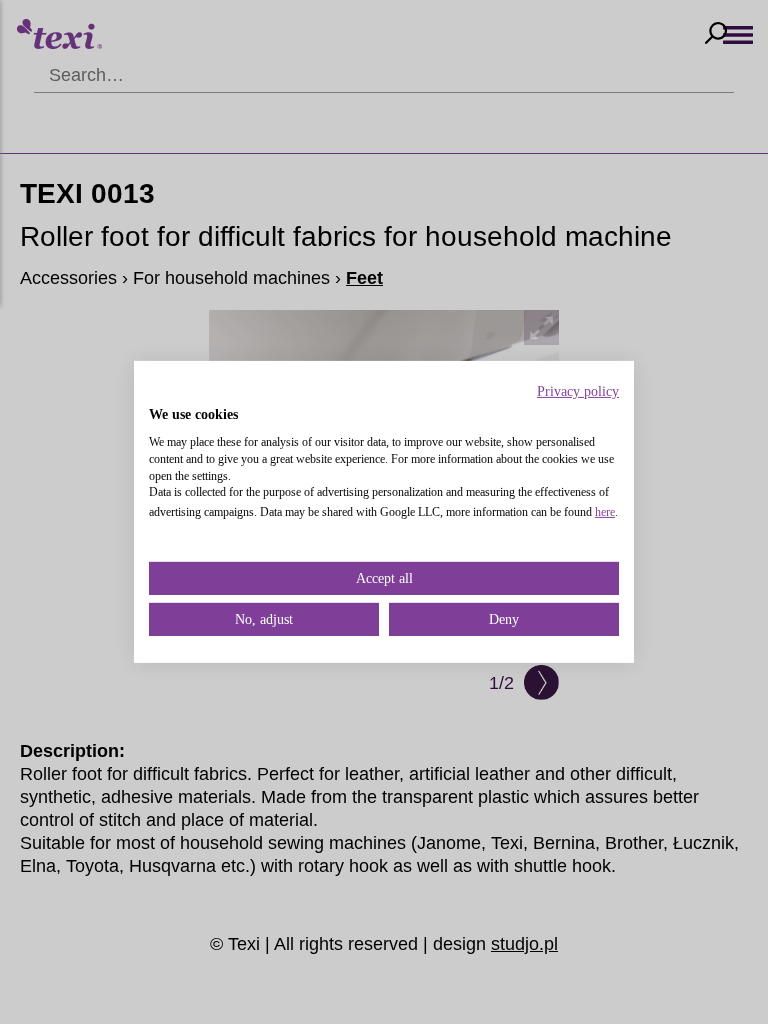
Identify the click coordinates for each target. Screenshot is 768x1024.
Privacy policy (578, 391)
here (605, 512)
